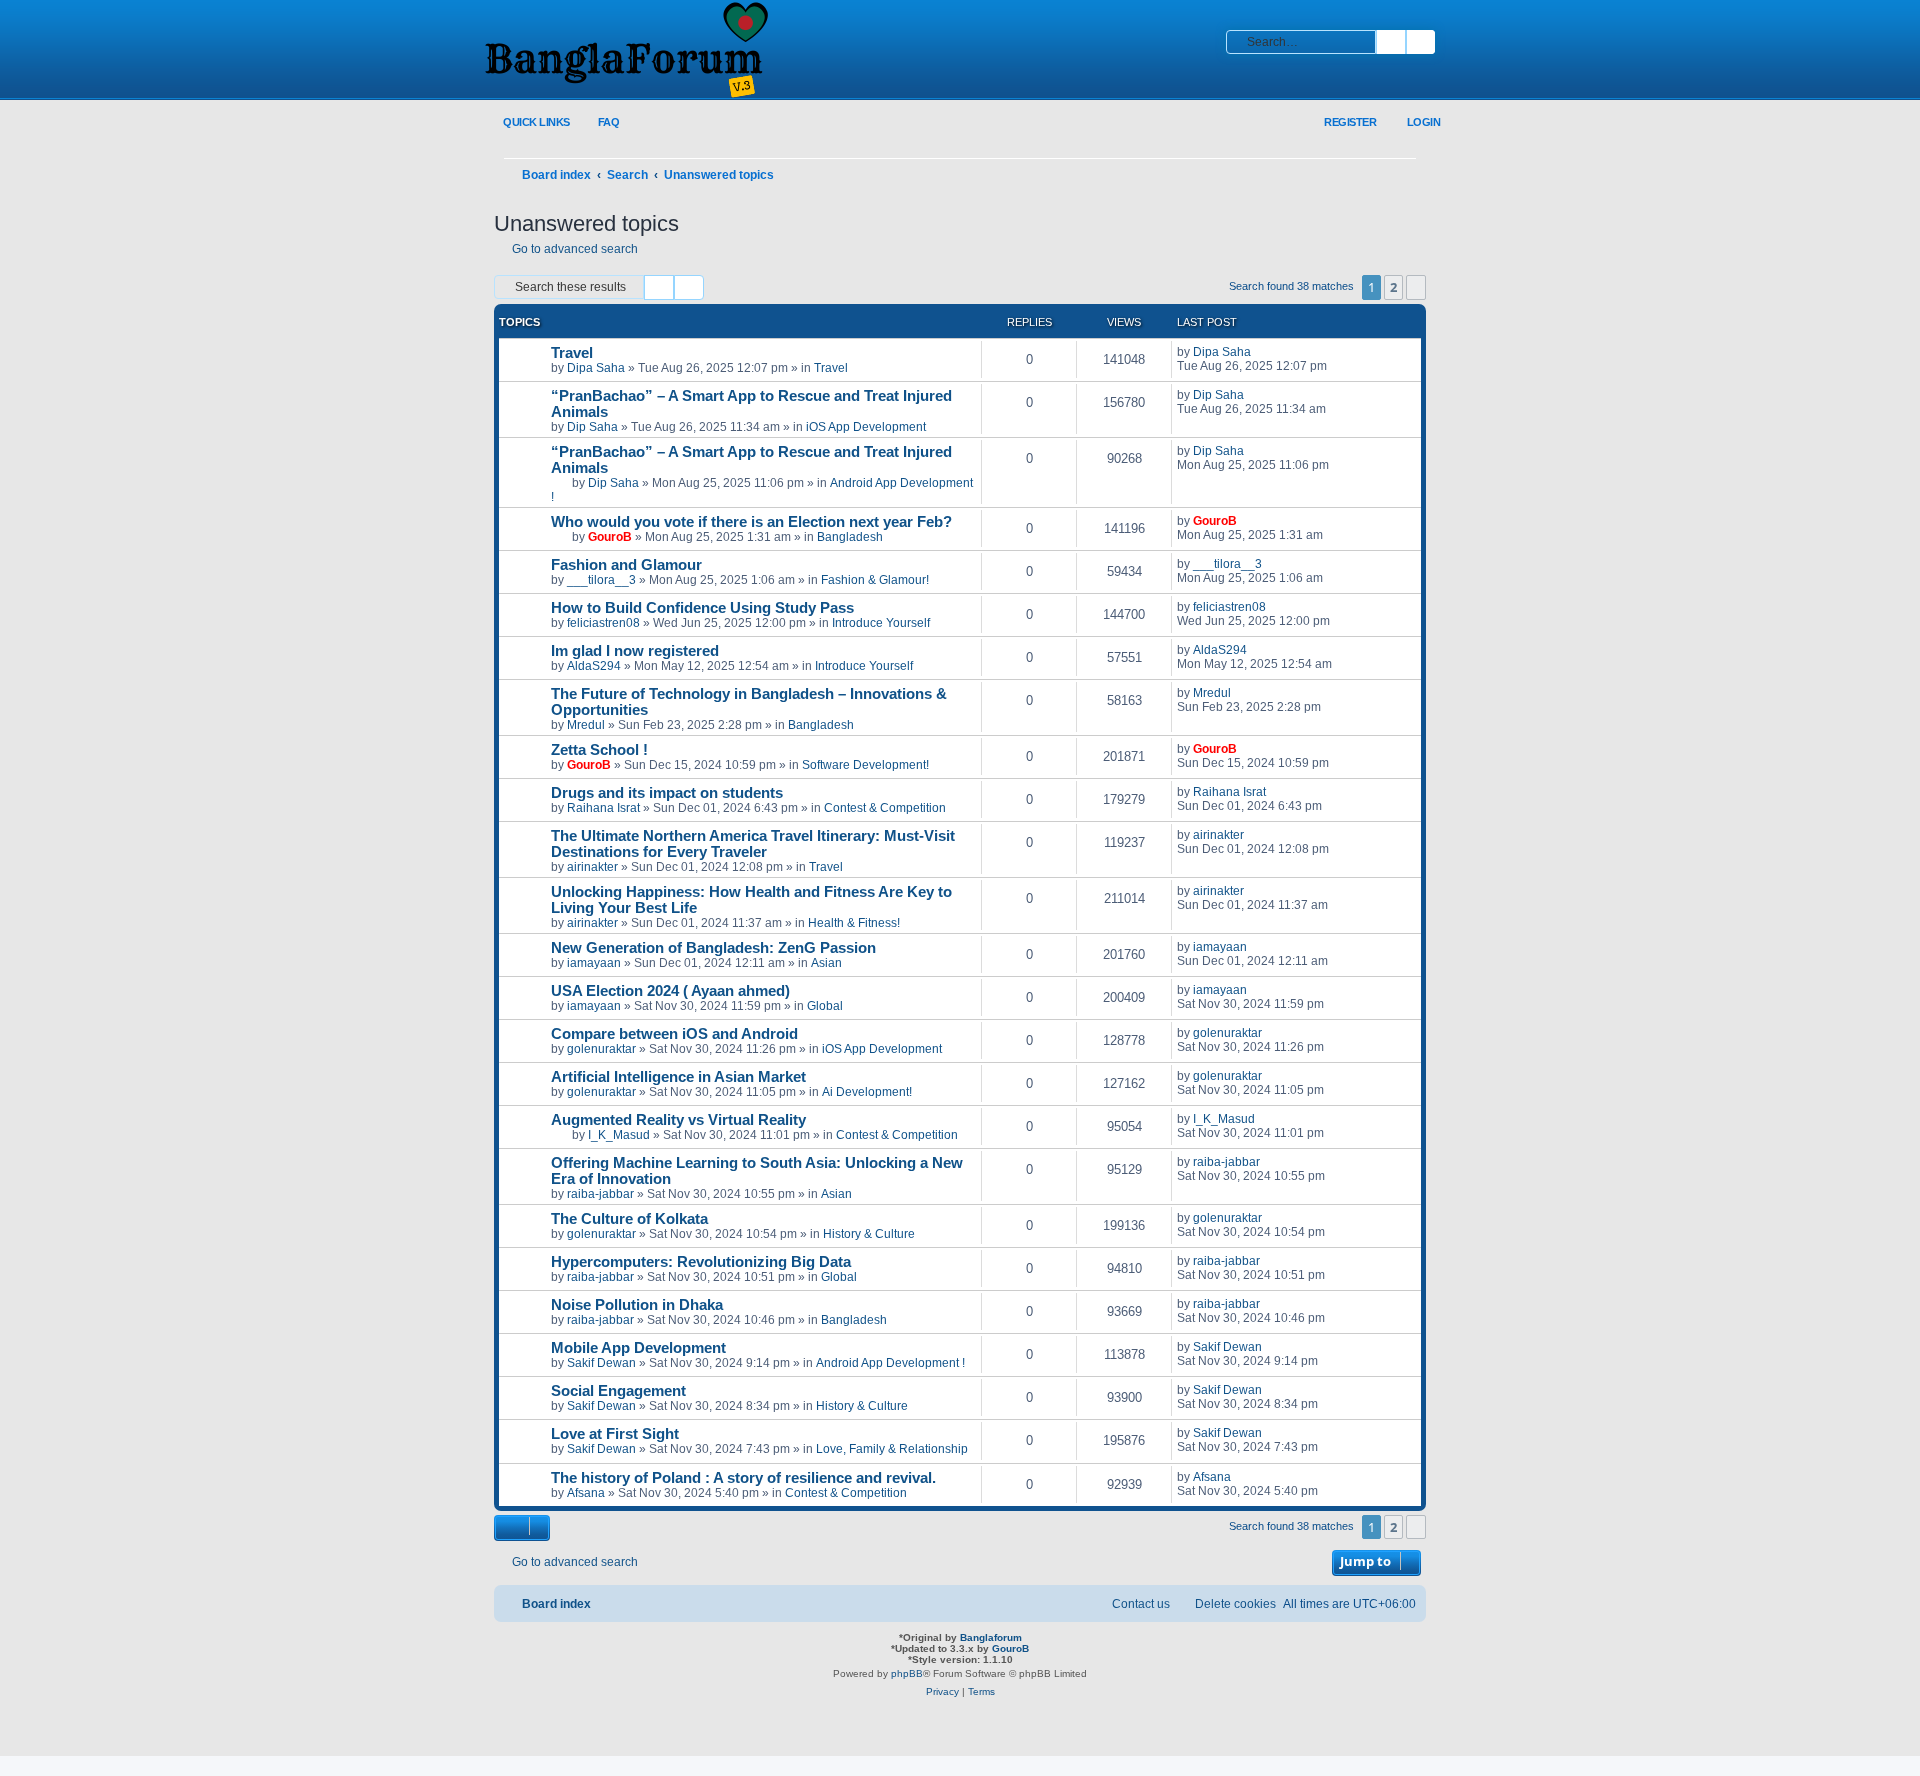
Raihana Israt (603, 808)
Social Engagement (618, 1391)
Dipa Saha (596, 368)
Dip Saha (592, 427)
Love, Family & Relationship (892, 1449)
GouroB (610, 537)
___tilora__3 (601, 580)
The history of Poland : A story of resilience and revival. (743, 1478)
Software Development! (865, 765)
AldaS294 (594, 666)
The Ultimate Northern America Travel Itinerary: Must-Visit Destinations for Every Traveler (753, 844)
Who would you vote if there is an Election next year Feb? (751, 522)
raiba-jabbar (600, 1194)
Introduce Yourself (881, 623)
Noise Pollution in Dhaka (637, 1305)
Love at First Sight (615, 1434)
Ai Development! (867, 1092)
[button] (1416, 287)
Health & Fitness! (854, 923)
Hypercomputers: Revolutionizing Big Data (701, 1262)
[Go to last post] (1260, 352)
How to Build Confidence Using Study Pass (702, 608)
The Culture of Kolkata (629, 1219)
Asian (826, 963)
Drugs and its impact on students (667, 793)
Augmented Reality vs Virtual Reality (678, 1120)
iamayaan (594, 963)
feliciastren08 (603, 623)
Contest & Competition (885, 808)
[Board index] (625, 51)
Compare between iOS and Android (674, 1034)
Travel (572, 353)
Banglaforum (991, 1637)
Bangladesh (850, 537)
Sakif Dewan (601, 1363)
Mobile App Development (638, 1348)
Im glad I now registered (635, 651)
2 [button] (1393, 287)
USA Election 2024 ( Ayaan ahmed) (670, 991)
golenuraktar (601, 1049)
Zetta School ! (599, 750)
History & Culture (869, 1234)
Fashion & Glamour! (875, 580)
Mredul (586, 725)
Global (825, 1006)
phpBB (907, 1673)
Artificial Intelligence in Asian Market (678, 1077)
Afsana (586, 1493)
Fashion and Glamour (626, 565)
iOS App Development (866, 427)
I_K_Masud (619, 1135)
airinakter (592, 867)
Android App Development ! (890, 1363)
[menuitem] (597, 122)
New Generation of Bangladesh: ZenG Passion (713, 948)
